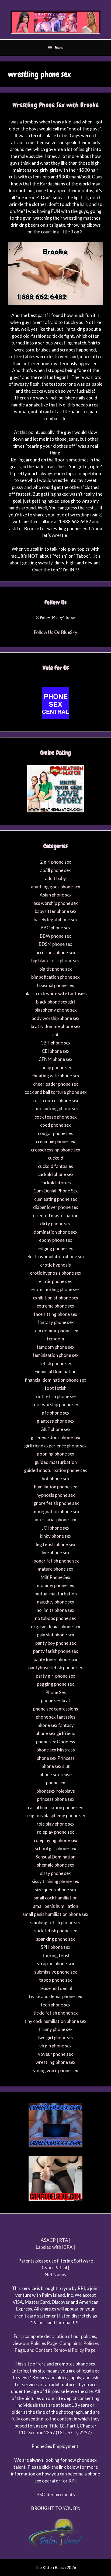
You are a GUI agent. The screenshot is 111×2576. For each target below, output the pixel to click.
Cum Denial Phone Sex (56, 1191)
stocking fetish (55, 1955)
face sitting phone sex (55, 1314)
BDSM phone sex (55, 944)
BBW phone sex (55, 936)
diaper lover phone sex (56, 1207)
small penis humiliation (56, 1906)
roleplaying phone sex (56, 1840)
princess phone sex (56, 1799)
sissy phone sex (55, 1873)
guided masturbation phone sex (55, 1470)
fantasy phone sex (56, 1322)
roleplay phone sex (55, 1832)
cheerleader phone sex (56, 1084)
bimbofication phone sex (55, 977)
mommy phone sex (55, 1585)
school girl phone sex (55, 1848)
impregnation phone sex (55, 1511)
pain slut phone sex (56, 1635)
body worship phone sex (55, 1018)
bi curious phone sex (55, 952)
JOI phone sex (56, 1528)
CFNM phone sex (55, 1059)
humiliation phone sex (55, 1487)
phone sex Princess (56, 1758)
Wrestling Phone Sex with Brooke (55, 105)
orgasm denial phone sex (56, 1627)
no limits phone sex (55, 1610)
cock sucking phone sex (55, 1108)
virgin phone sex (55, 2046)
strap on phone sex (56, 1963)
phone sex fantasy (56, 1725)
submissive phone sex (56, 1972)
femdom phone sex (56, 1347)
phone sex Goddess (56, 1742)
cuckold (56, 1158)
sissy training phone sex (55, 1881)
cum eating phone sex (56, 1199)
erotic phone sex (55, 1281)
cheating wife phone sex (55, 1076)
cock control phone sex (55, 1100)
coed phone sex (55, 1125)
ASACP (48, 2240)
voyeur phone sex (55, 2054)
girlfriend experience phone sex (55, 1446)
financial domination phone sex (55, 1380)
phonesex (56, 1783)
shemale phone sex (56, 1865)
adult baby (55, 878)
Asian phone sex (56, 895)
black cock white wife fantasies (56, 993)
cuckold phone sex (55, 1174)
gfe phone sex (56, 1413)
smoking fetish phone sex (55, 1922)
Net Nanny (56, 2275)
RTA (64, 2240)
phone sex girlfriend (55, 1733)
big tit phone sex (56, 969)
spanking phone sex (55, 1939)
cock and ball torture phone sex (56, 1092)
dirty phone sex (55, 1224)
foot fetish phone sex (55, 1396)
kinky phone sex (56, 1536)
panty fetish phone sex (56, 1651)
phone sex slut (56, 1766)
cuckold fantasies (55, 1166)
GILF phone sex (55, 1429)
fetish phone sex (56, 1363)
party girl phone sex (55, 1676)
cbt (55, 1035)
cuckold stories (56, 1183)
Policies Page (44, 2343)
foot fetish (56, 1388)
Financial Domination (55, 1372)
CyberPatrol (54, 2268)
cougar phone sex (55, 1133)
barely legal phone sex (56, 920)
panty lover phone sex (55, 1659)
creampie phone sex (55, 1141)
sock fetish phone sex (56, 1931)
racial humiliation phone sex (55, 1807)
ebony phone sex (56, 1240)
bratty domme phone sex (56, 1026)
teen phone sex (56, 2005)
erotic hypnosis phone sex (56, 1273)
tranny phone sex (56, 2029)
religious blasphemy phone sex (56, 1815)
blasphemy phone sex (56, 1010)
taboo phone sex (55, 1980)
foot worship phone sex (55, 1404)
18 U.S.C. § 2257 (74, 2432)
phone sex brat (56, 1700)
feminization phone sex (56, 1355)
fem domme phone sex (56, 1331)
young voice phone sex (56, 2070)
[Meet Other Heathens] (55, 811)
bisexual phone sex (56, 985)
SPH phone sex (55, 1947)
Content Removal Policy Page (65, 2350)
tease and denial (56, 1988)
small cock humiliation (56, 1898)
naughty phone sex (56, 1602)
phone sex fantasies (56, 1717)
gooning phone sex (56, 1454)
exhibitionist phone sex (56, 1298)
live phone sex (56, 1552)
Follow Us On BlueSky (56, 632)
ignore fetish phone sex (56, 1503)
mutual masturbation (56, 1594)
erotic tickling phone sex (55, 1289)
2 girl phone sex (56, 862)
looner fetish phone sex (56, 1561)
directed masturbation (56, 1215)
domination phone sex (56, 1232)
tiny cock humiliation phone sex (55, 2021)
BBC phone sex (56, 928)
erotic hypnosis (55, 1265)
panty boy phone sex (56, 1643)
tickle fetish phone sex (56, 2013)
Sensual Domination (55, 1857)
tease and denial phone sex (55, 1996)
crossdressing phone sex (56, 1150)
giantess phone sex (56, 1421)
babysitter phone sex (56, 911)
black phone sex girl (55, 1002)
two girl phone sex (56, 2038)
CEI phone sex (56, 1051)
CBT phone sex (55, 1043)
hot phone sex (56, 1479)
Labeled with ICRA (54, 2247)
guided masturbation (56, 1462)
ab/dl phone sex (55, 870)
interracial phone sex (55, 1520)
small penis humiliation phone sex (55, 1914)
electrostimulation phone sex (55, 1256)
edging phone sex (56, 1248)
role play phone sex (56, 1824)
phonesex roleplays (56, 1791)
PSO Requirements (56, 2494)
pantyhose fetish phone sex (56, 1668)
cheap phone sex (56, 1068)
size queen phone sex (56, 1890)
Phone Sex (56, 1692)
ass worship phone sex (56, 903)
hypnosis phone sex (56, 1495)
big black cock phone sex (55, 961)
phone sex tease (56, 1775)
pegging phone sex (55, 1684)
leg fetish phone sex (56, 1544)
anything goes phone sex (56, 887)
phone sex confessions (56, 1709)
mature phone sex (55, 1569)
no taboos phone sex (55, 1618)
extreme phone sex (55, 1306)
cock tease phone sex (56, 1117)
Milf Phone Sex (55, 1577)
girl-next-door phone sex (55, 1437)
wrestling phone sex (55, 2062)
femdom (55, 1339)
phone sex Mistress (56, 1750)
